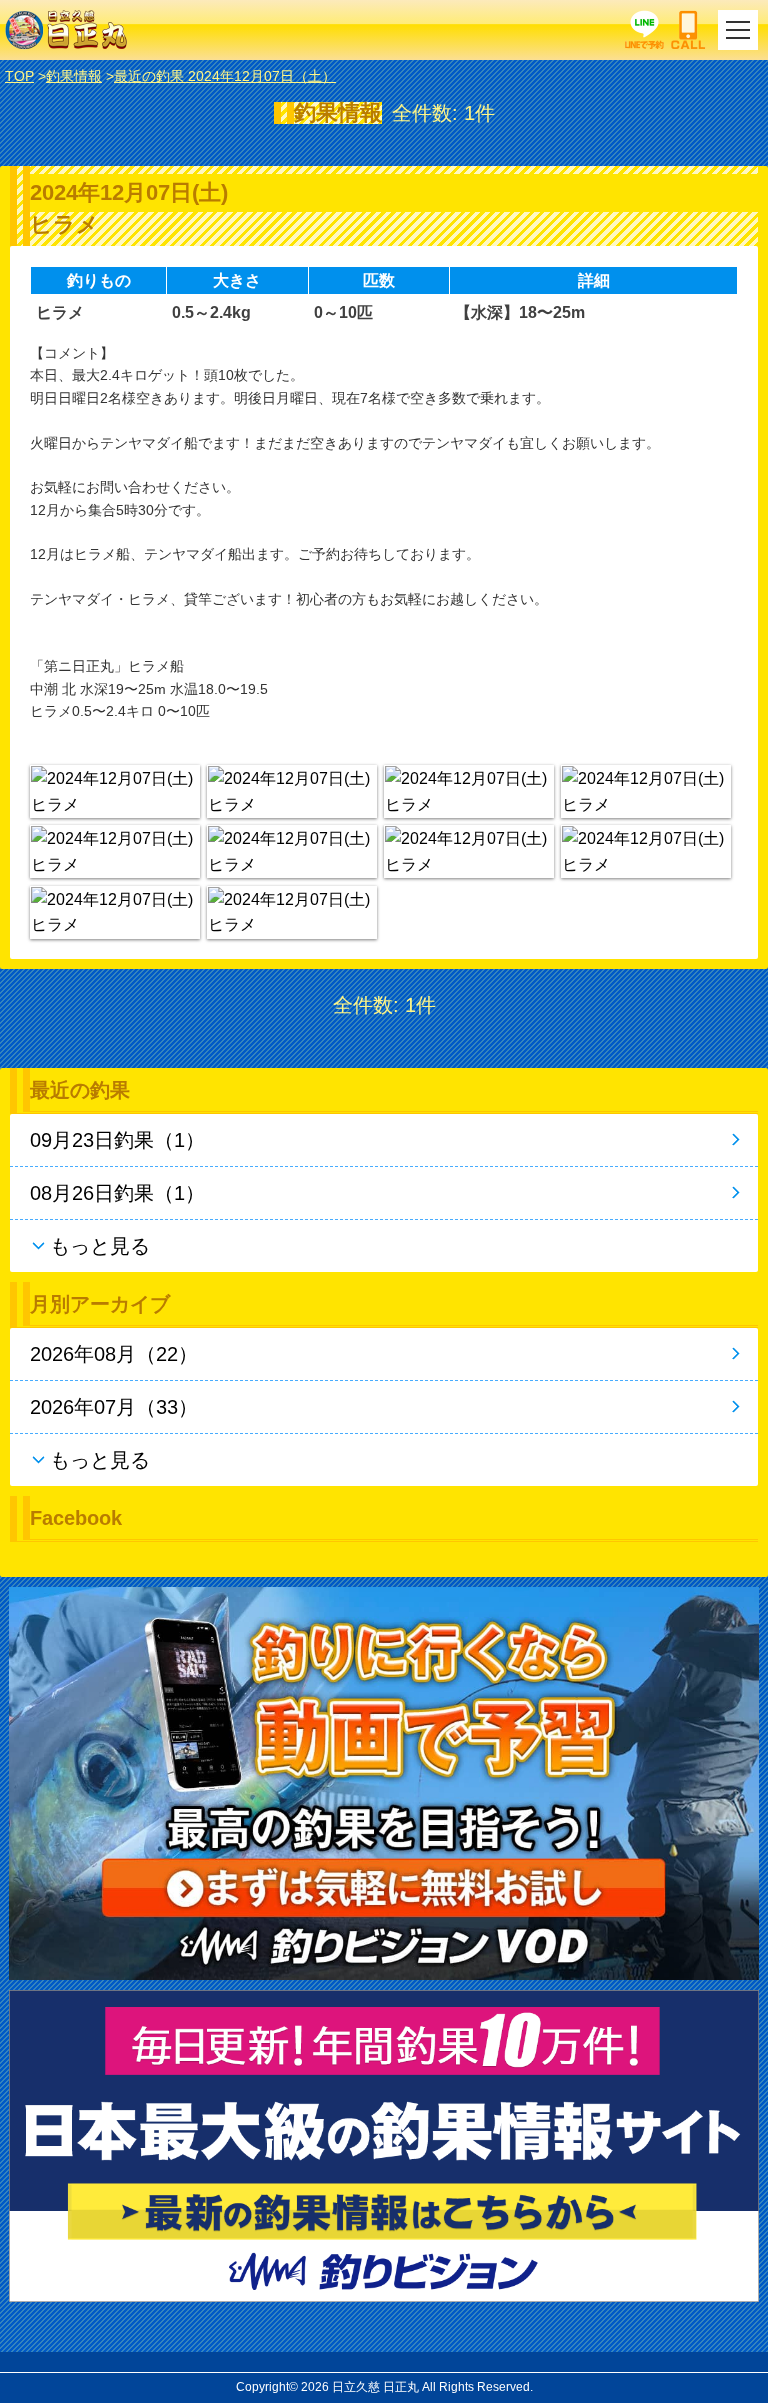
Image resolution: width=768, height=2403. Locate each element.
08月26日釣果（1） (117, 1193)
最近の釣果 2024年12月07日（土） (225, 76)
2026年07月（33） (114, 1407)
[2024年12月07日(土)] (115, 791)
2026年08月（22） (114, 1354)
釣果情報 (74, 76)
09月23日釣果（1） (117, 1140)
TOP (19, 76)
